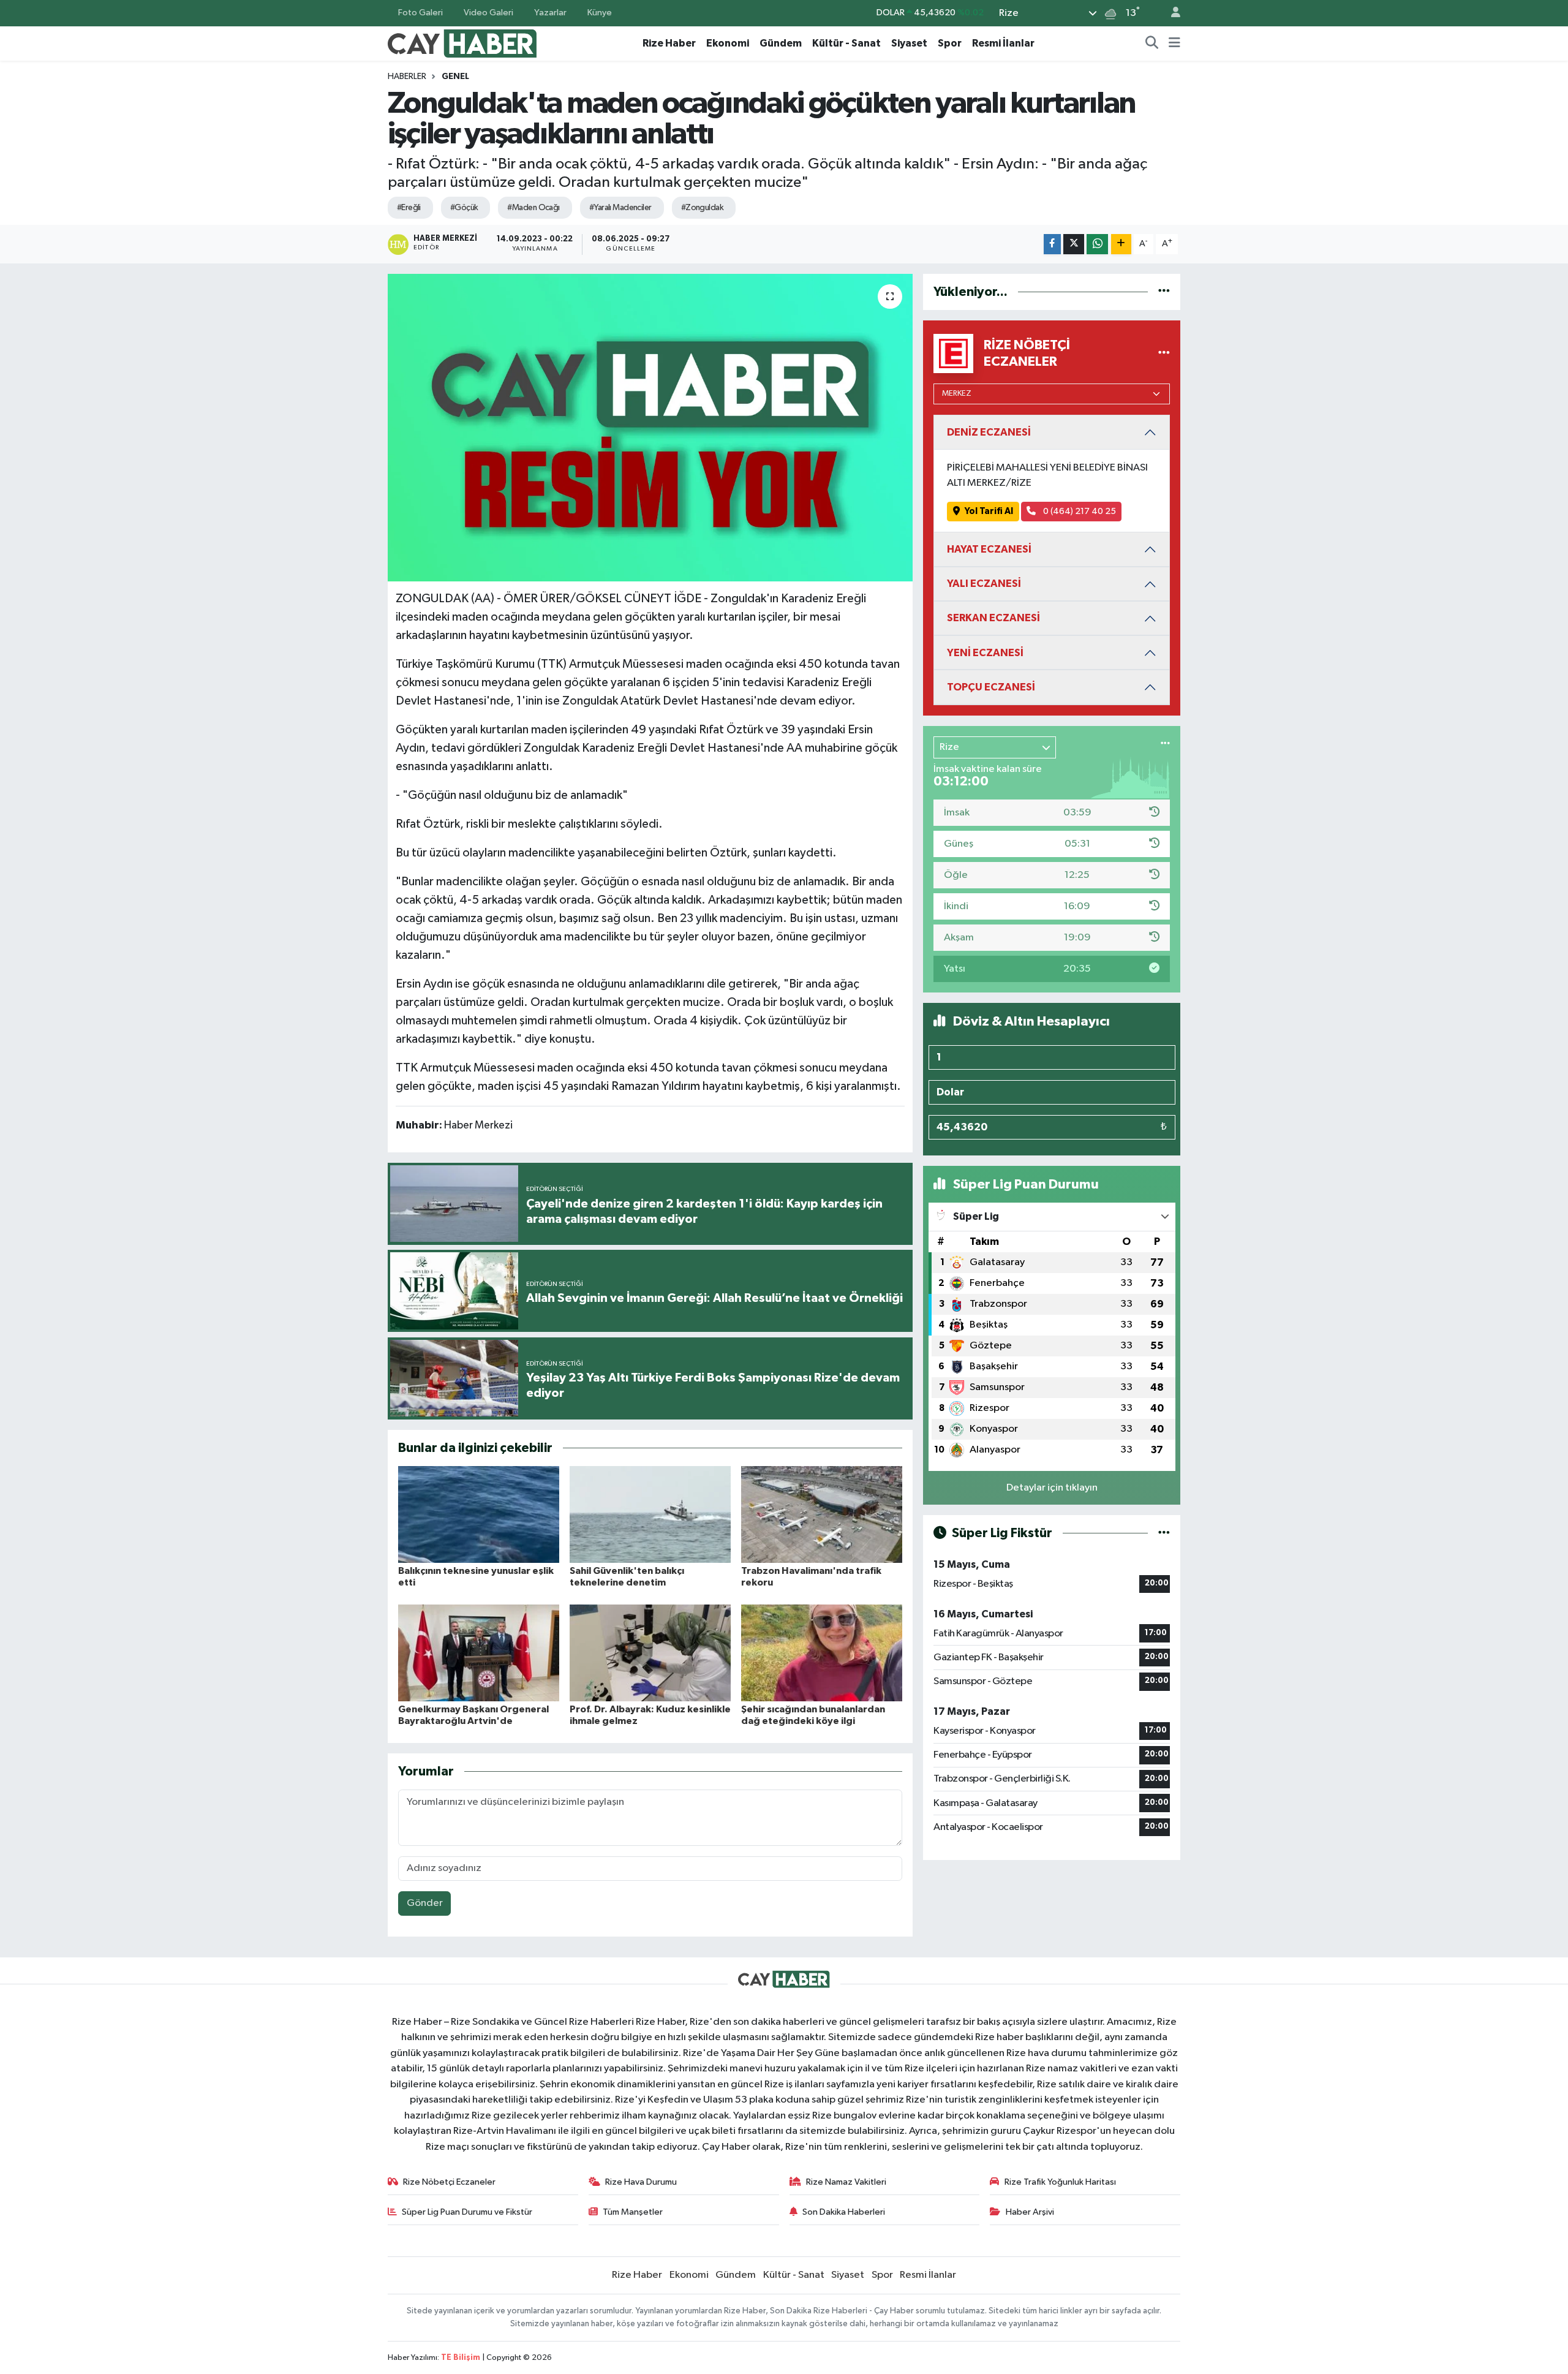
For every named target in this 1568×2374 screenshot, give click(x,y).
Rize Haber (669, 43)
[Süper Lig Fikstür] (1164, 1533)
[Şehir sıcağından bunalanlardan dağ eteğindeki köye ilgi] (822, 1653)
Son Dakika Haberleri (844, 2212)
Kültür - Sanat (846, 43)
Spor (950, 43)
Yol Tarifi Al (989, 511)
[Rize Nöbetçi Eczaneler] (1164, 353)
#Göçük (464, 208)
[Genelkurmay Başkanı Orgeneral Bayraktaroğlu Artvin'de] (479, 1653)
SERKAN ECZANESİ (993, 618)
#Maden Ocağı (533, 208)
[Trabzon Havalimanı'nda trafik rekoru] (822, 1514)
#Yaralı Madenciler (620, 208)
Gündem (781, 43)
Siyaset (909, 43)
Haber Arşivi (1030, 2212)
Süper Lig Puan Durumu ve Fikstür (467, 2212)
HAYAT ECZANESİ (989, 549)
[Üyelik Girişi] (1170, 13)
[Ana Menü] (1174, 43)
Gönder (425, 1903)
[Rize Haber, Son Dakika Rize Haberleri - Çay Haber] (462, 43)
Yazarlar (550, 13)
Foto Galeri (420, 13)
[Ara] (1152, 43)
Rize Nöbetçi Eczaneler (449, 2182)
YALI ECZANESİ (984, 584)
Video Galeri (488, 13)
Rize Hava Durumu (641, 2182)
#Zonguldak (702, 208)
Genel (455, 77)
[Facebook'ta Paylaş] (1052, 244)
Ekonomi (728, 43)
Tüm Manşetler (633, 2212)
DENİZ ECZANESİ (989, 432)
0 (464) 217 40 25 (1079, 511)
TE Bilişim (461, 2358)
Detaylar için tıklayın (1052, 1488)
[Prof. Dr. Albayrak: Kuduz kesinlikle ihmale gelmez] (650, 1653)
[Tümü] (1164, 292)
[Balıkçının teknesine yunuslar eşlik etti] (479, 1514)
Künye (600, 13)
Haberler (407, 77)
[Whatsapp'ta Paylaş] (1097, 244)
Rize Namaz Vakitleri (846, 2182)
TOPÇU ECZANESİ (991, 687)
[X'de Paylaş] (1074, 244)
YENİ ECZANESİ (985, 653)
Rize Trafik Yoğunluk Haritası (1060, 2182)
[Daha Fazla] (1121, 244)
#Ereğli (409, 208)
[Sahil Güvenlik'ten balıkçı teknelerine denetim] (650, 1514)
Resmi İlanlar (1003, 43)
